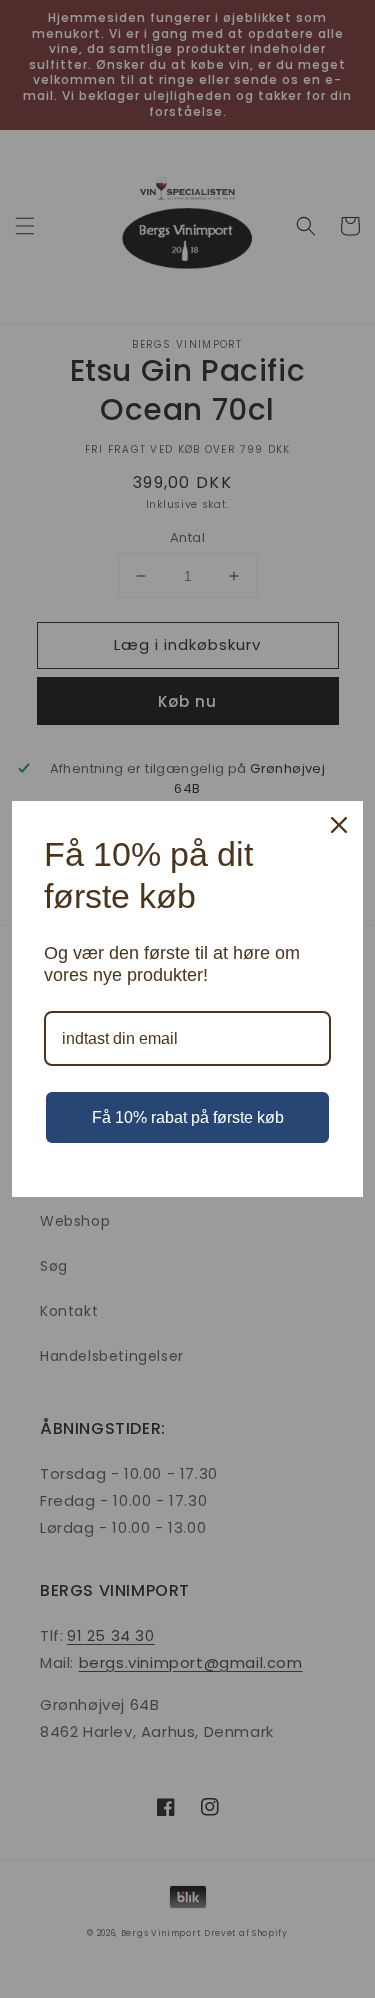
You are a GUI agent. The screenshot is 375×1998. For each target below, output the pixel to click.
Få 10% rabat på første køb (188, 1117)
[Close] (339, 825)
